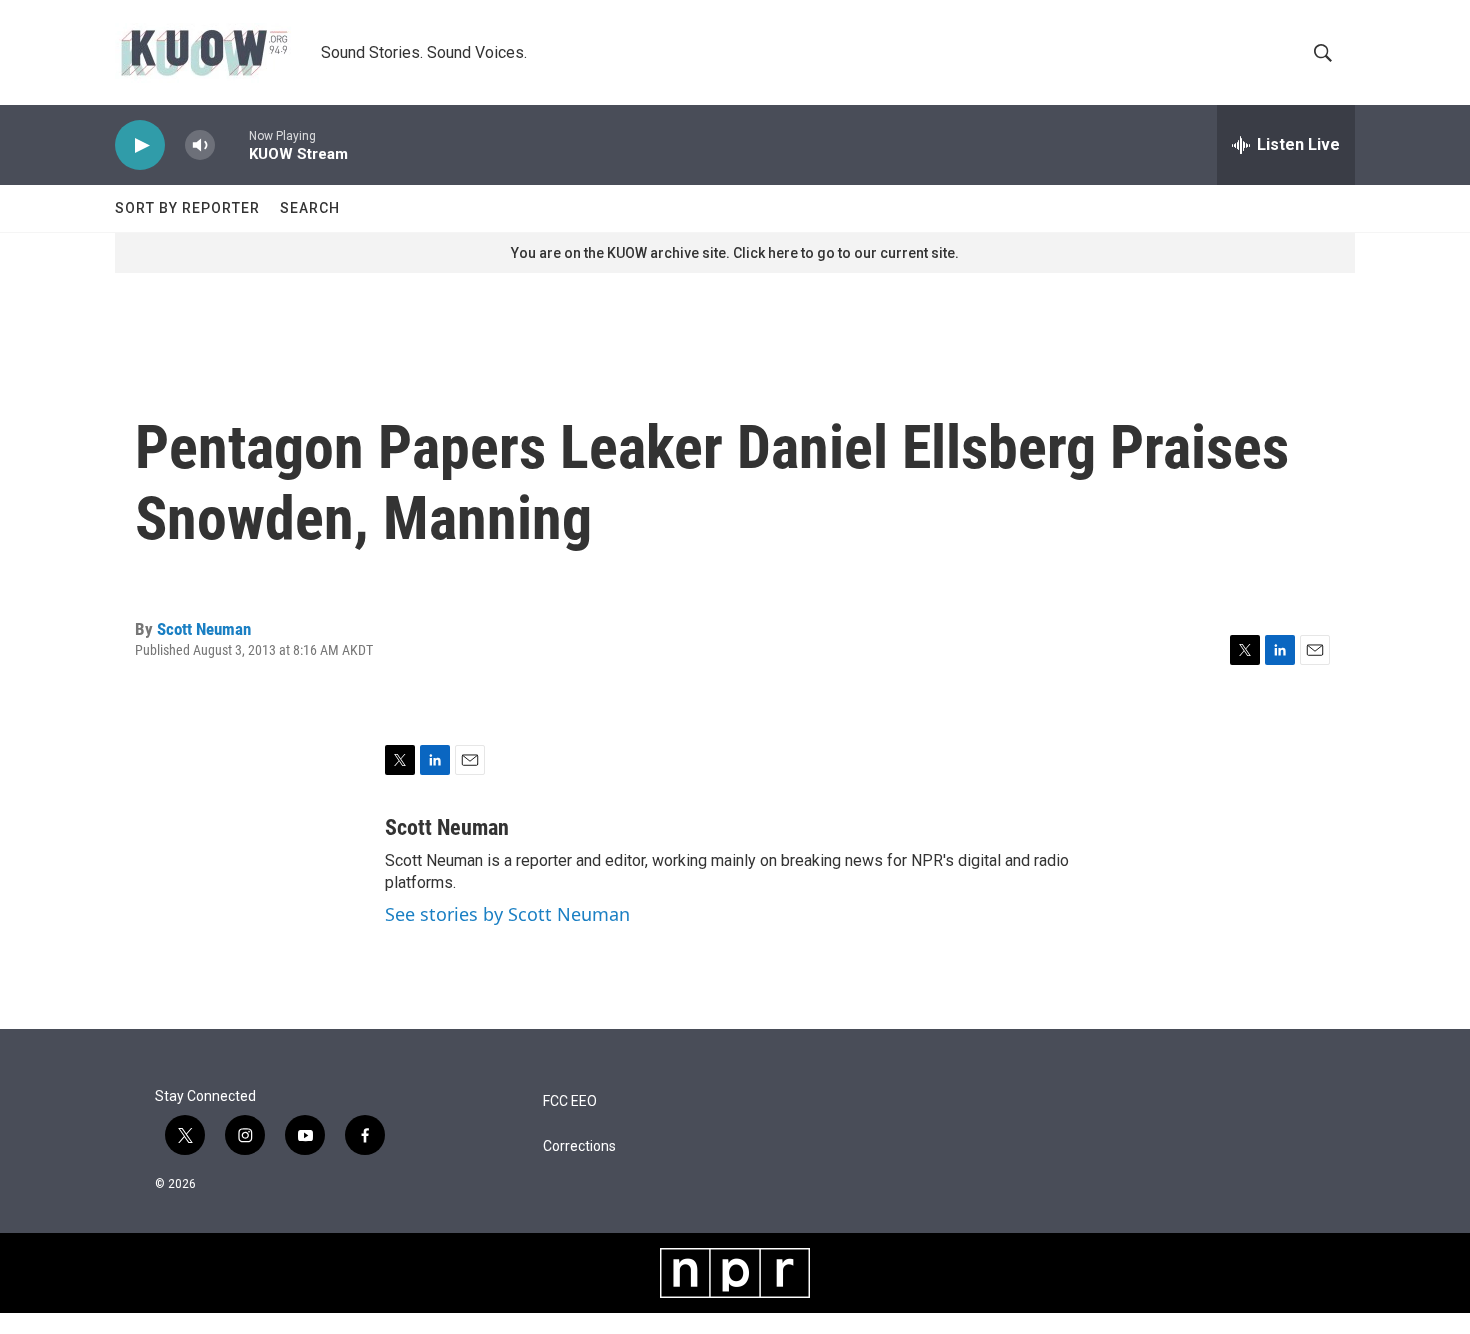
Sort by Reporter (187, 208)
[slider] (232, 144)
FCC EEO (570, 1101)
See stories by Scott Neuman (507, 914)
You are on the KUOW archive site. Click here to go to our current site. (735, 253)
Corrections (579, 1146)
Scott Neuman (204, 629)
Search (310, 208)
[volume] (200, 145)
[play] (140, 145)
